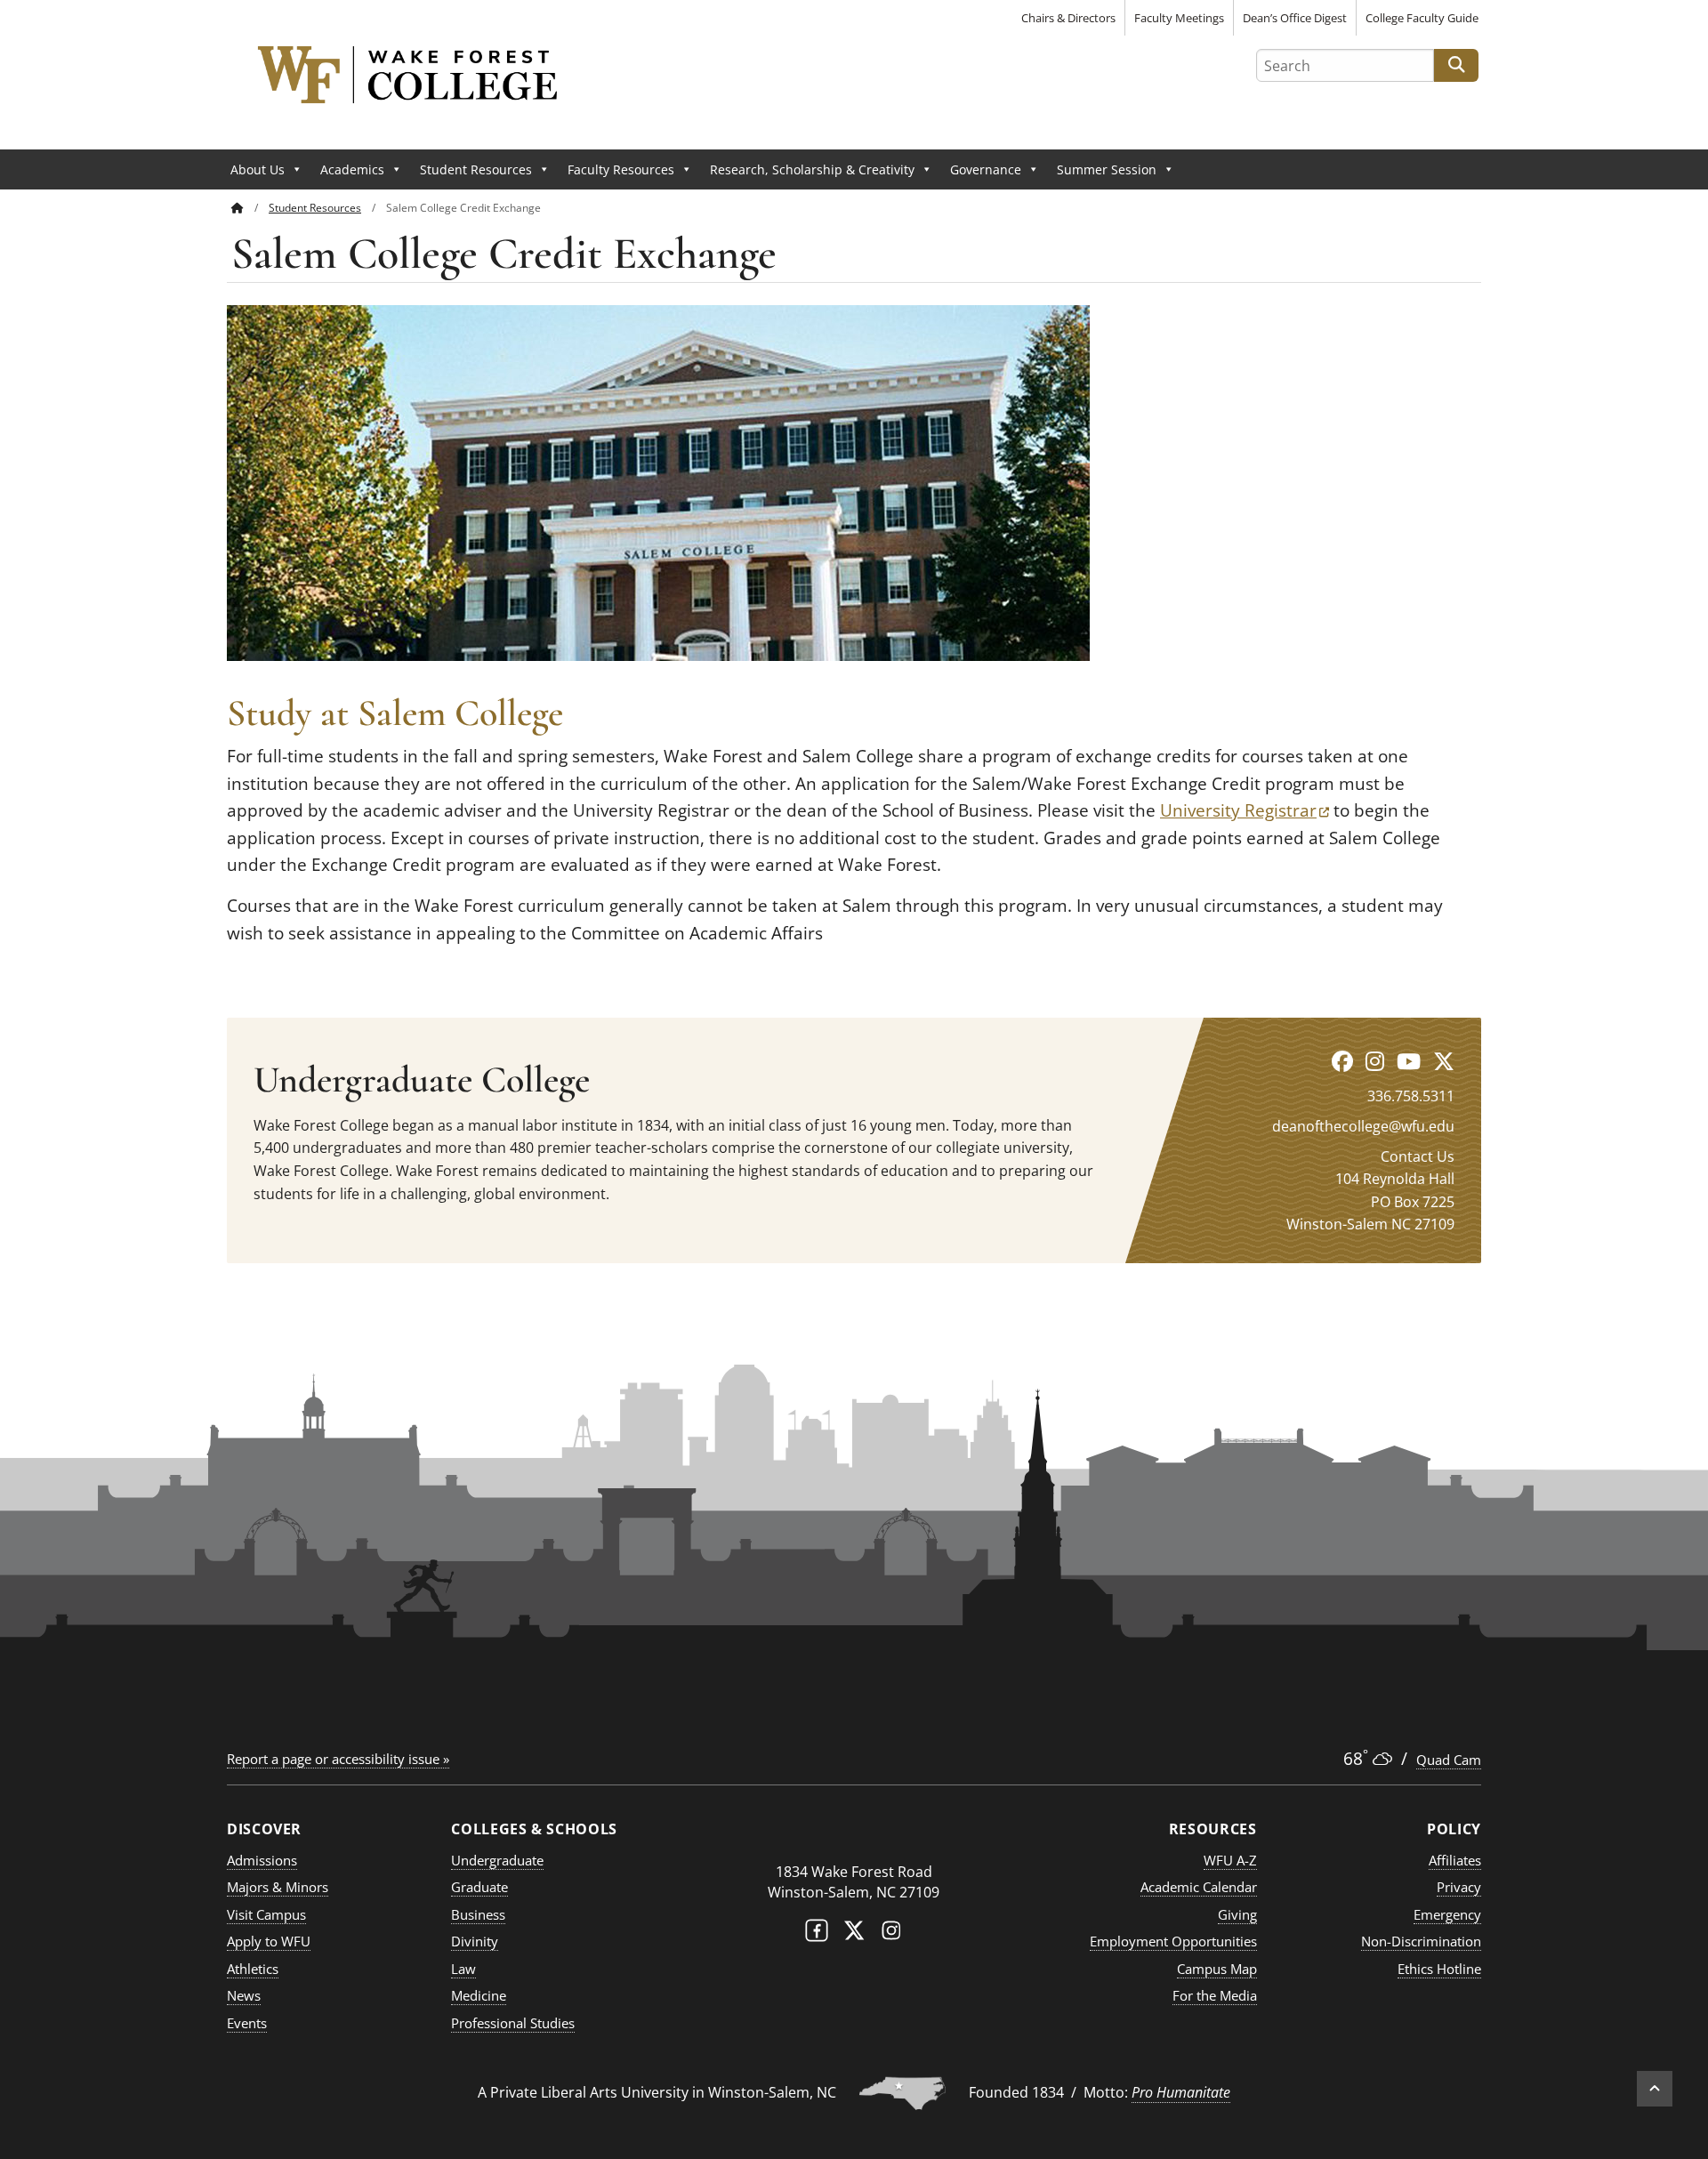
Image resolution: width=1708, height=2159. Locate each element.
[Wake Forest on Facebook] (817, 1934)
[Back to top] (1655, 2089)
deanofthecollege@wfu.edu (1363, 1126)
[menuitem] (250, 208)
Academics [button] (352, 169)
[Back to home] (238, 208)
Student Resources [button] (476, 169)
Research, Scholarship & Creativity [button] (812, 169)
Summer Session (1107, 169)
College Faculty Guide (1422, 18)
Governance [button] (986, 169)
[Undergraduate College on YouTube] (1409, 1061)
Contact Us (1418, 1156)
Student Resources (315, 208)
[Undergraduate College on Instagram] (1375, 1061)
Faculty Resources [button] (621, 169)
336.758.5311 (1411, 1096)
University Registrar (1245, 810)
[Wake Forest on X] (854, 1934)
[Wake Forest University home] (854, 1837)
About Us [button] (258, 169)
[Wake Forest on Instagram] (891, 1934)
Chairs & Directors (1068, 18)
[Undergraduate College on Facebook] (1342, 1061)
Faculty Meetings (1179, 18)
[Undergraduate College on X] (1444, 1061)
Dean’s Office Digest (1295, 18)
